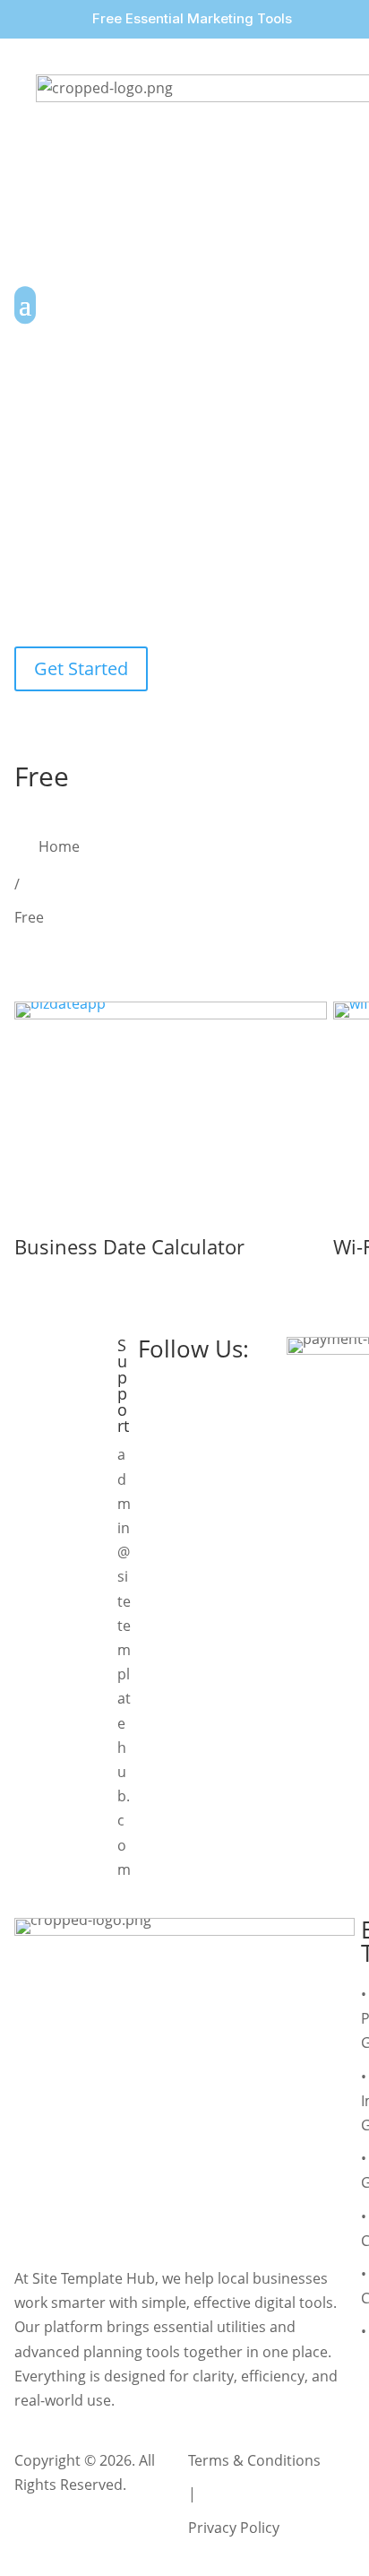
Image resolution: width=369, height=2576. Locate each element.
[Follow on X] (190, 1392)
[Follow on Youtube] (227, 1392)
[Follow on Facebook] (152, 1392)
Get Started (81, 668)
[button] (20, 19)
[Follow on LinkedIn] (265, 1392)
